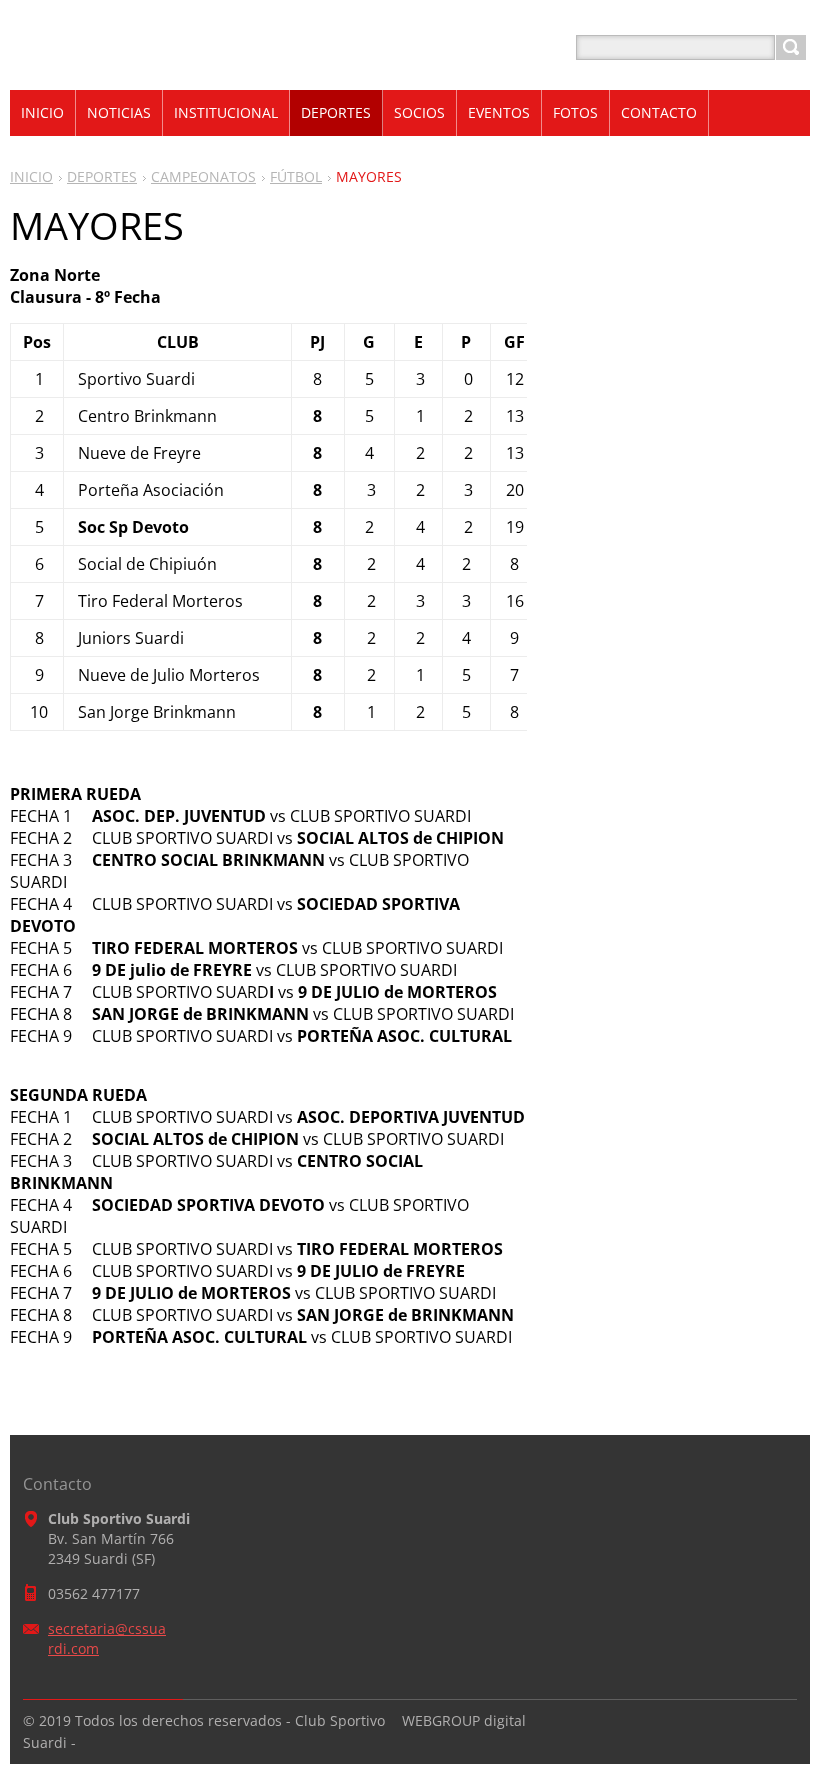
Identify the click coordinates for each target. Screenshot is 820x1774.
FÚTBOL (296, 176)
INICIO (31, 176)
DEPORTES (102, 176)
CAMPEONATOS (203, 176)
